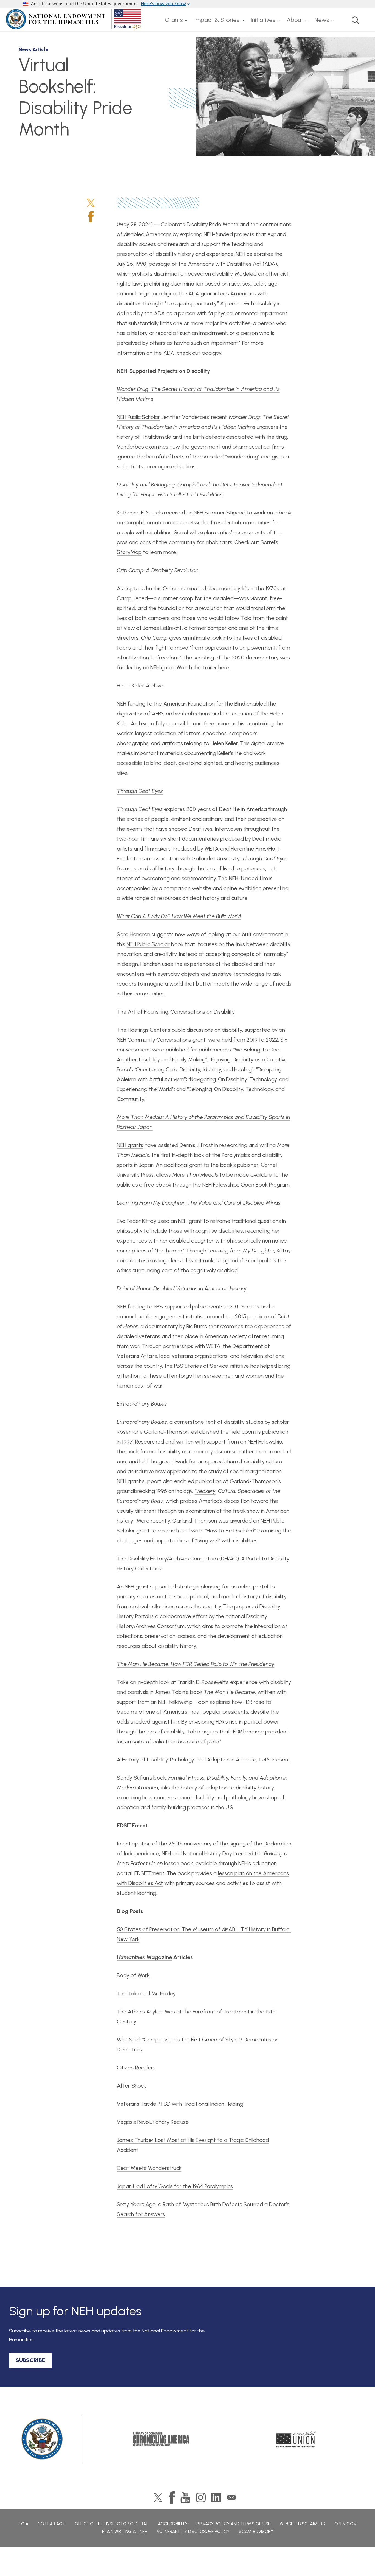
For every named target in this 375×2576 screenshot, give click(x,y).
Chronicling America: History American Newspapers (161, 2439)
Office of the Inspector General (112, 2524)
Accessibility (173, 2524)
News (322, 20)
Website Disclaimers (302, 2524)
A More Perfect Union (296, 2439)
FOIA (24, 2524)
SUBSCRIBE (30, 2360)
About (295, 20)
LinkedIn (216, 2497)
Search (356, 20)
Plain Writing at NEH (125, 2531)
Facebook (91, 217)
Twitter (91, 203)
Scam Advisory (256, 2531)
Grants (174, 20)
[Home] (74, 19)
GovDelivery (231, 2497)
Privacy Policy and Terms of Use (234, 2524)
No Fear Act (52, 2524)
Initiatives (263, 20)
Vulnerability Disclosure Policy (193, 2531)
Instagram (201, 2497)
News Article (33, 49)
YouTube (185, 2497)
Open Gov (345, 2524)
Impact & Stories (217, 20)
